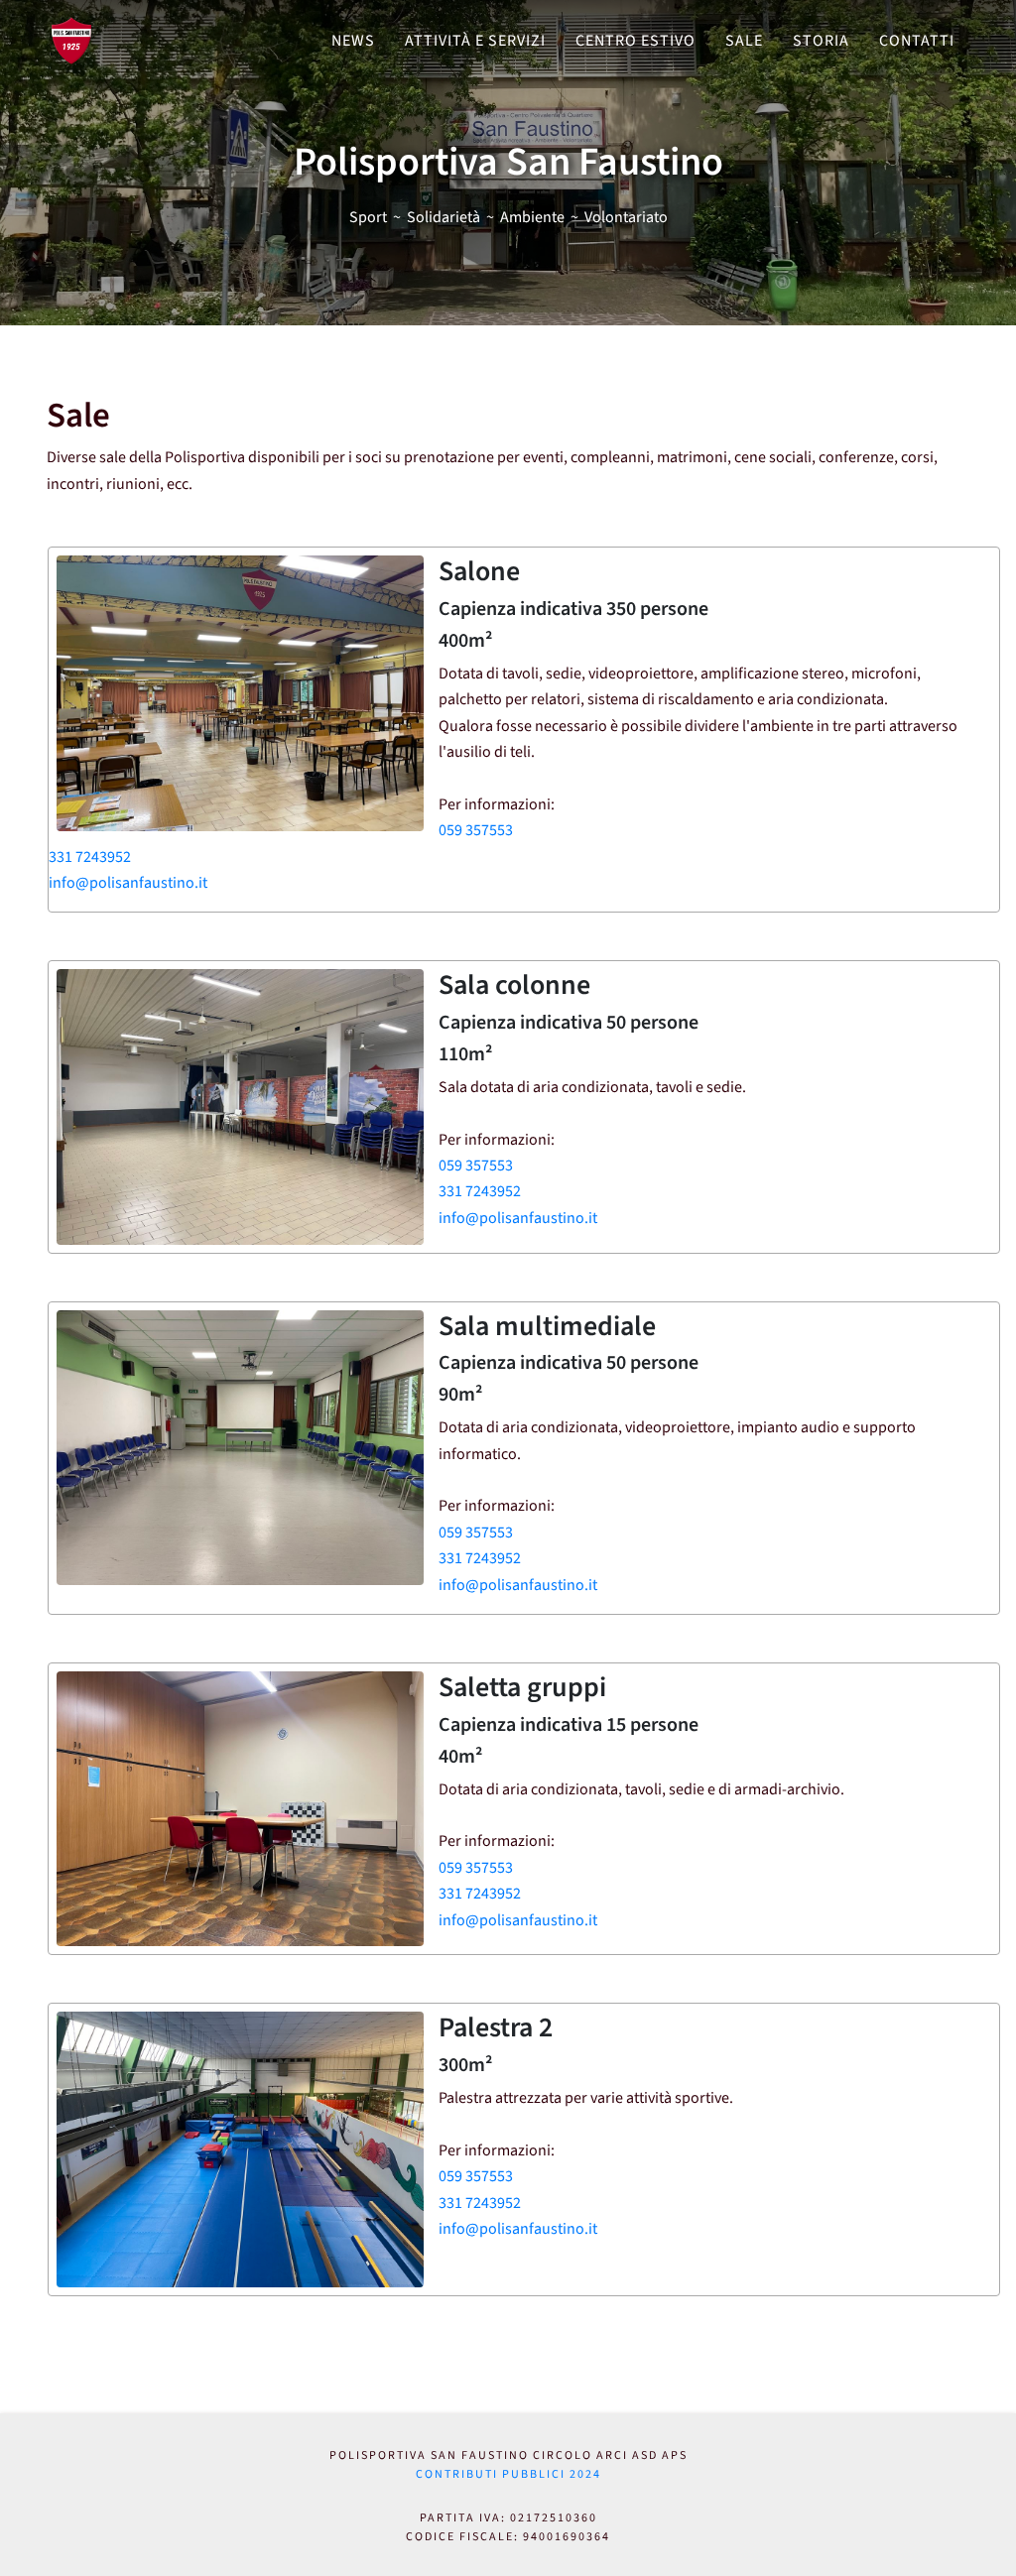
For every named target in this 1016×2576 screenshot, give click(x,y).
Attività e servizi (475, 41)
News (353, 41)
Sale (744, 41)
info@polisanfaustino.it (128, 883)
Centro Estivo (635, 41)
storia (821, 41)
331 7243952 (90, 857)
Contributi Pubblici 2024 (508, 2474)
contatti (917, 41)
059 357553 (476, 830)
